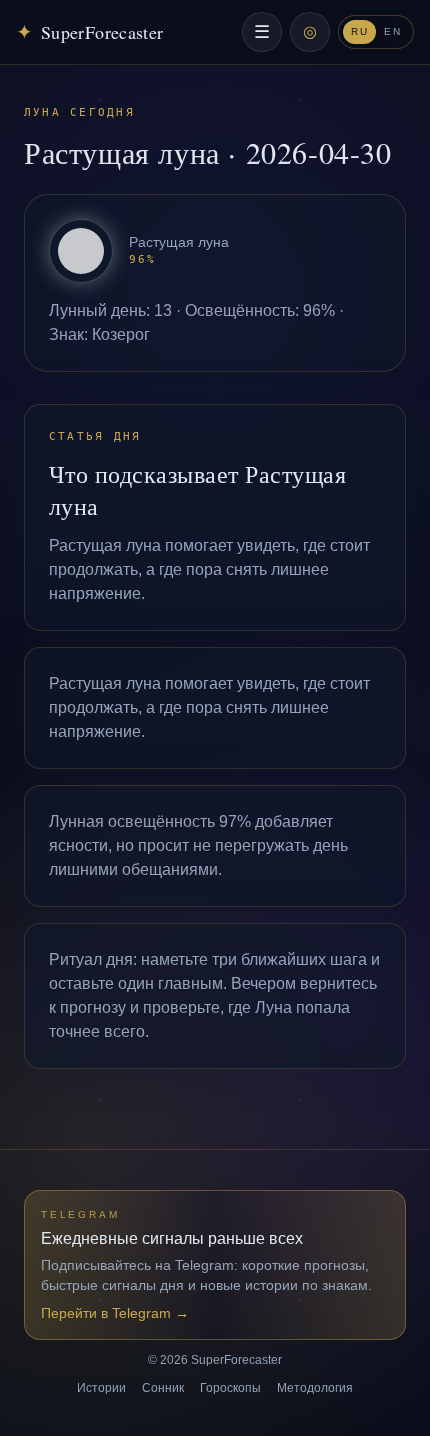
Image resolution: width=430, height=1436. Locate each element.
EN (392, 31)
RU (359, 31)
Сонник (163, 1388)
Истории (101, 1388)
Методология (315, 1388)
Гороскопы (230, 1388)
